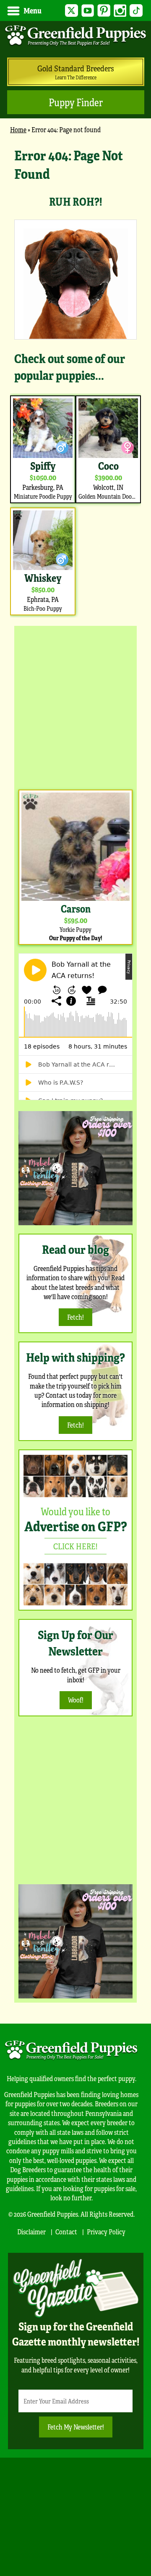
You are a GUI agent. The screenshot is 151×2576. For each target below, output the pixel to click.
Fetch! (75, 1317)
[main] (75, 382)
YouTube (88, 11)
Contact (66, 2232)
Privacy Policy (106, 2232)
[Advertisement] (75, 706)
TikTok (136, 11)
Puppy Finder (76, 102)
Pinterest (104, 11)
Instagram (120, 11)
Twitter (72, 11)
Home (18, 129)
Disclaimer (31, 2232)
